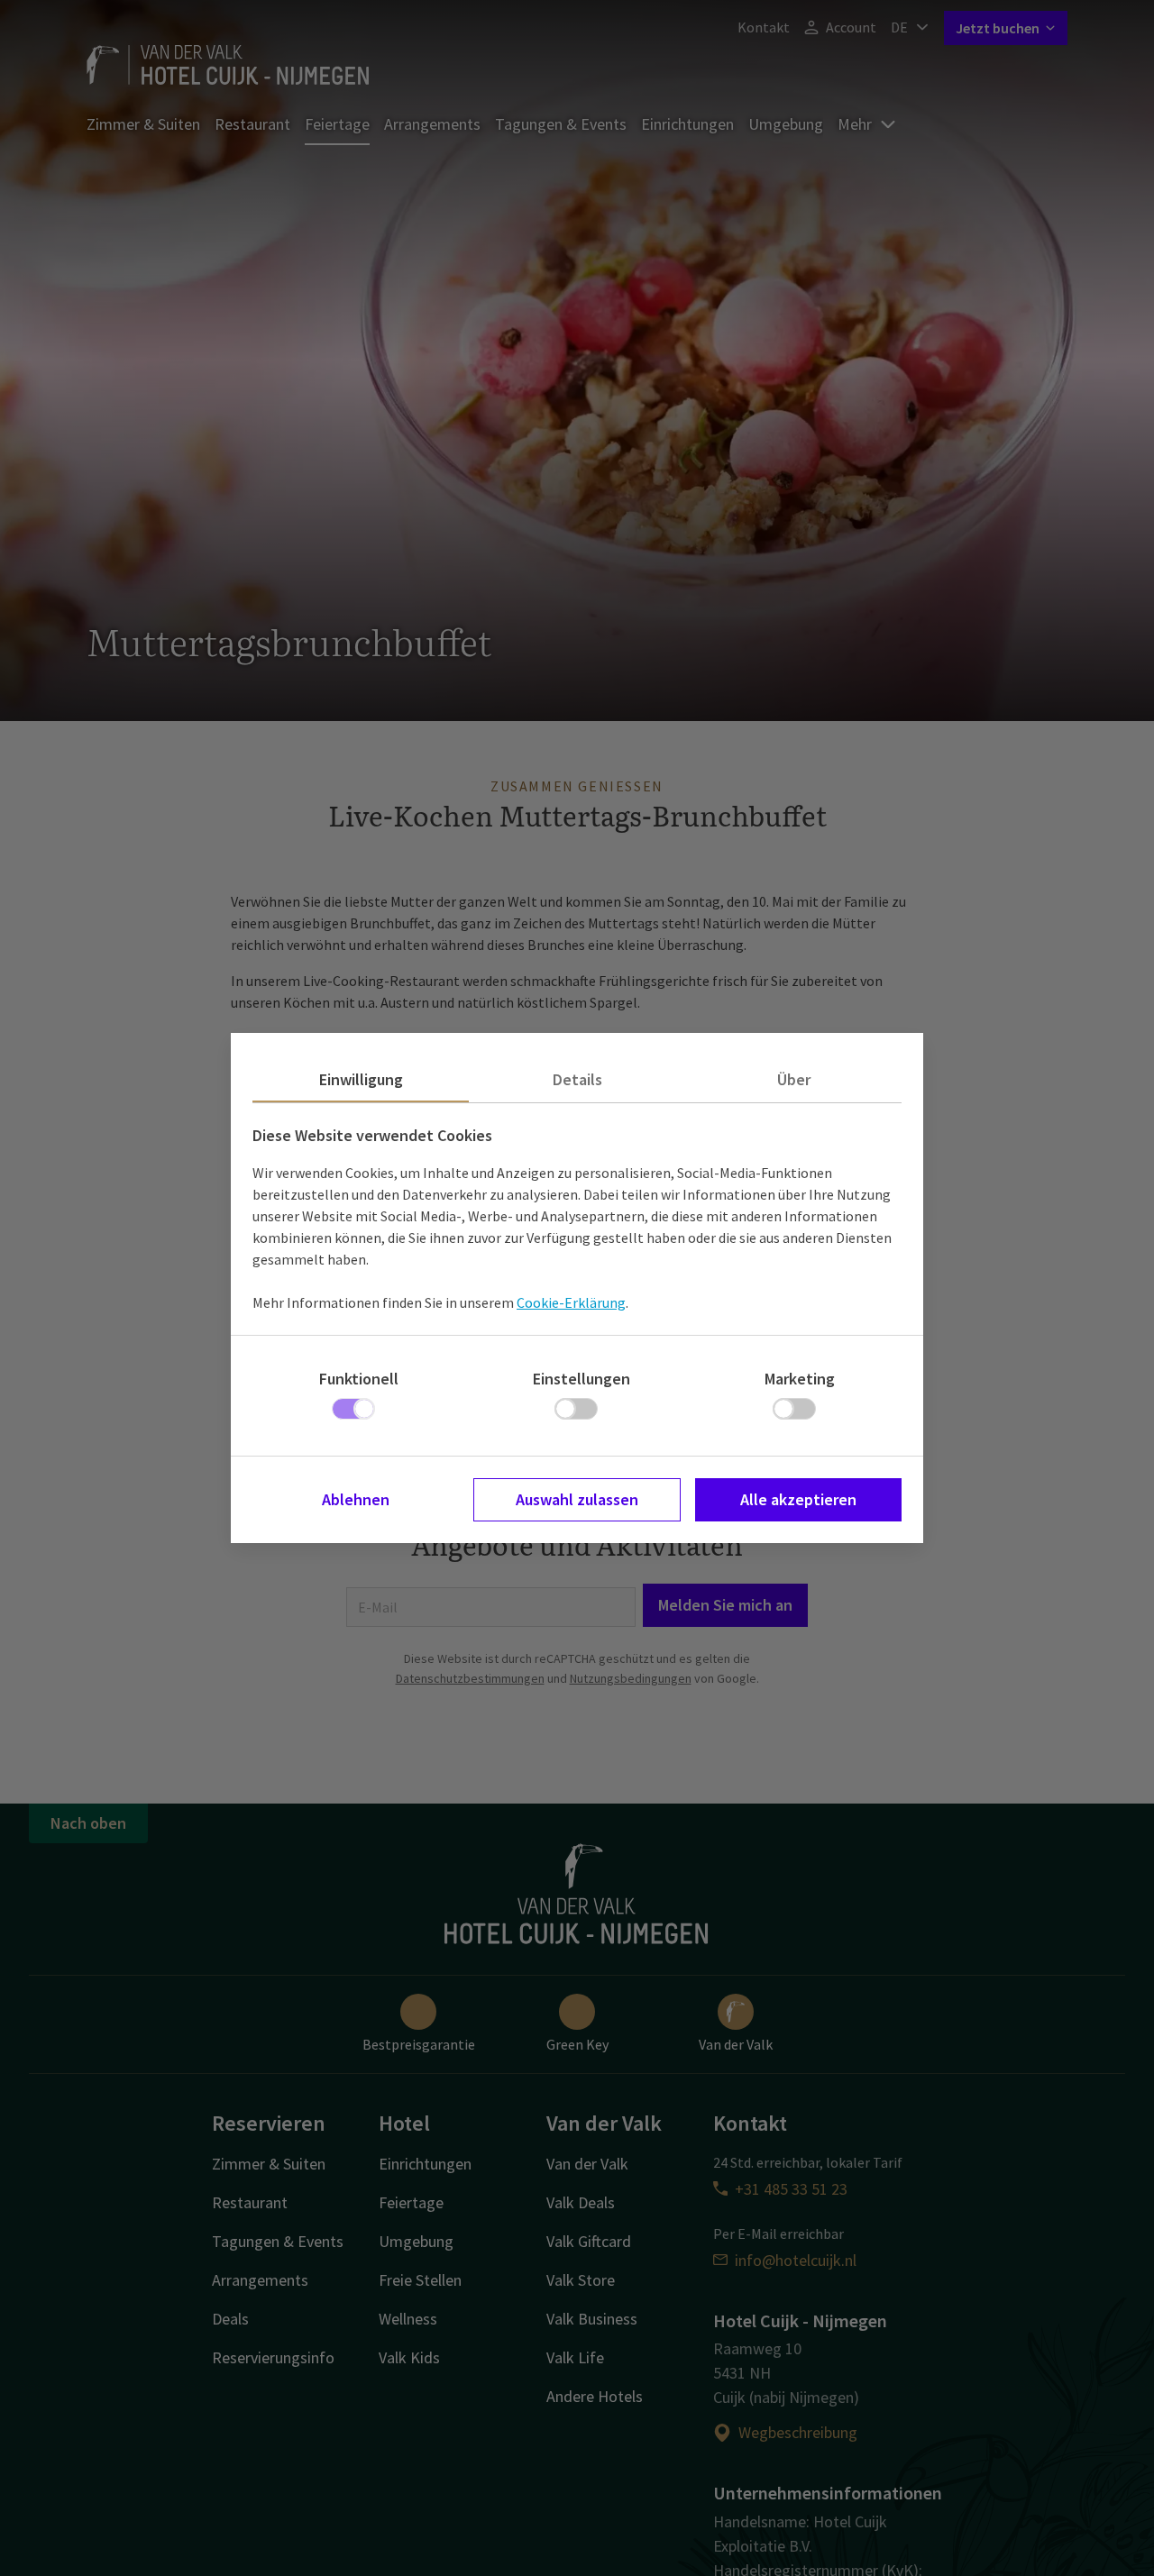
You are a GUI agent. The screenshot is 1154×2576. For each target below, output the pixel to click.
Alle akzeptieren (798, 1499)
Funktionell (359, 1379)
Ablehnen (356, 1499)
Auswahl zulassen (577, 1499)
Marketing (800, 1379)
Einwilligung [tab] (361, 1079)
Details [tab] (577, 1079)
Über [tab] (794, 1079)
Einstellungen (582, 1379)
